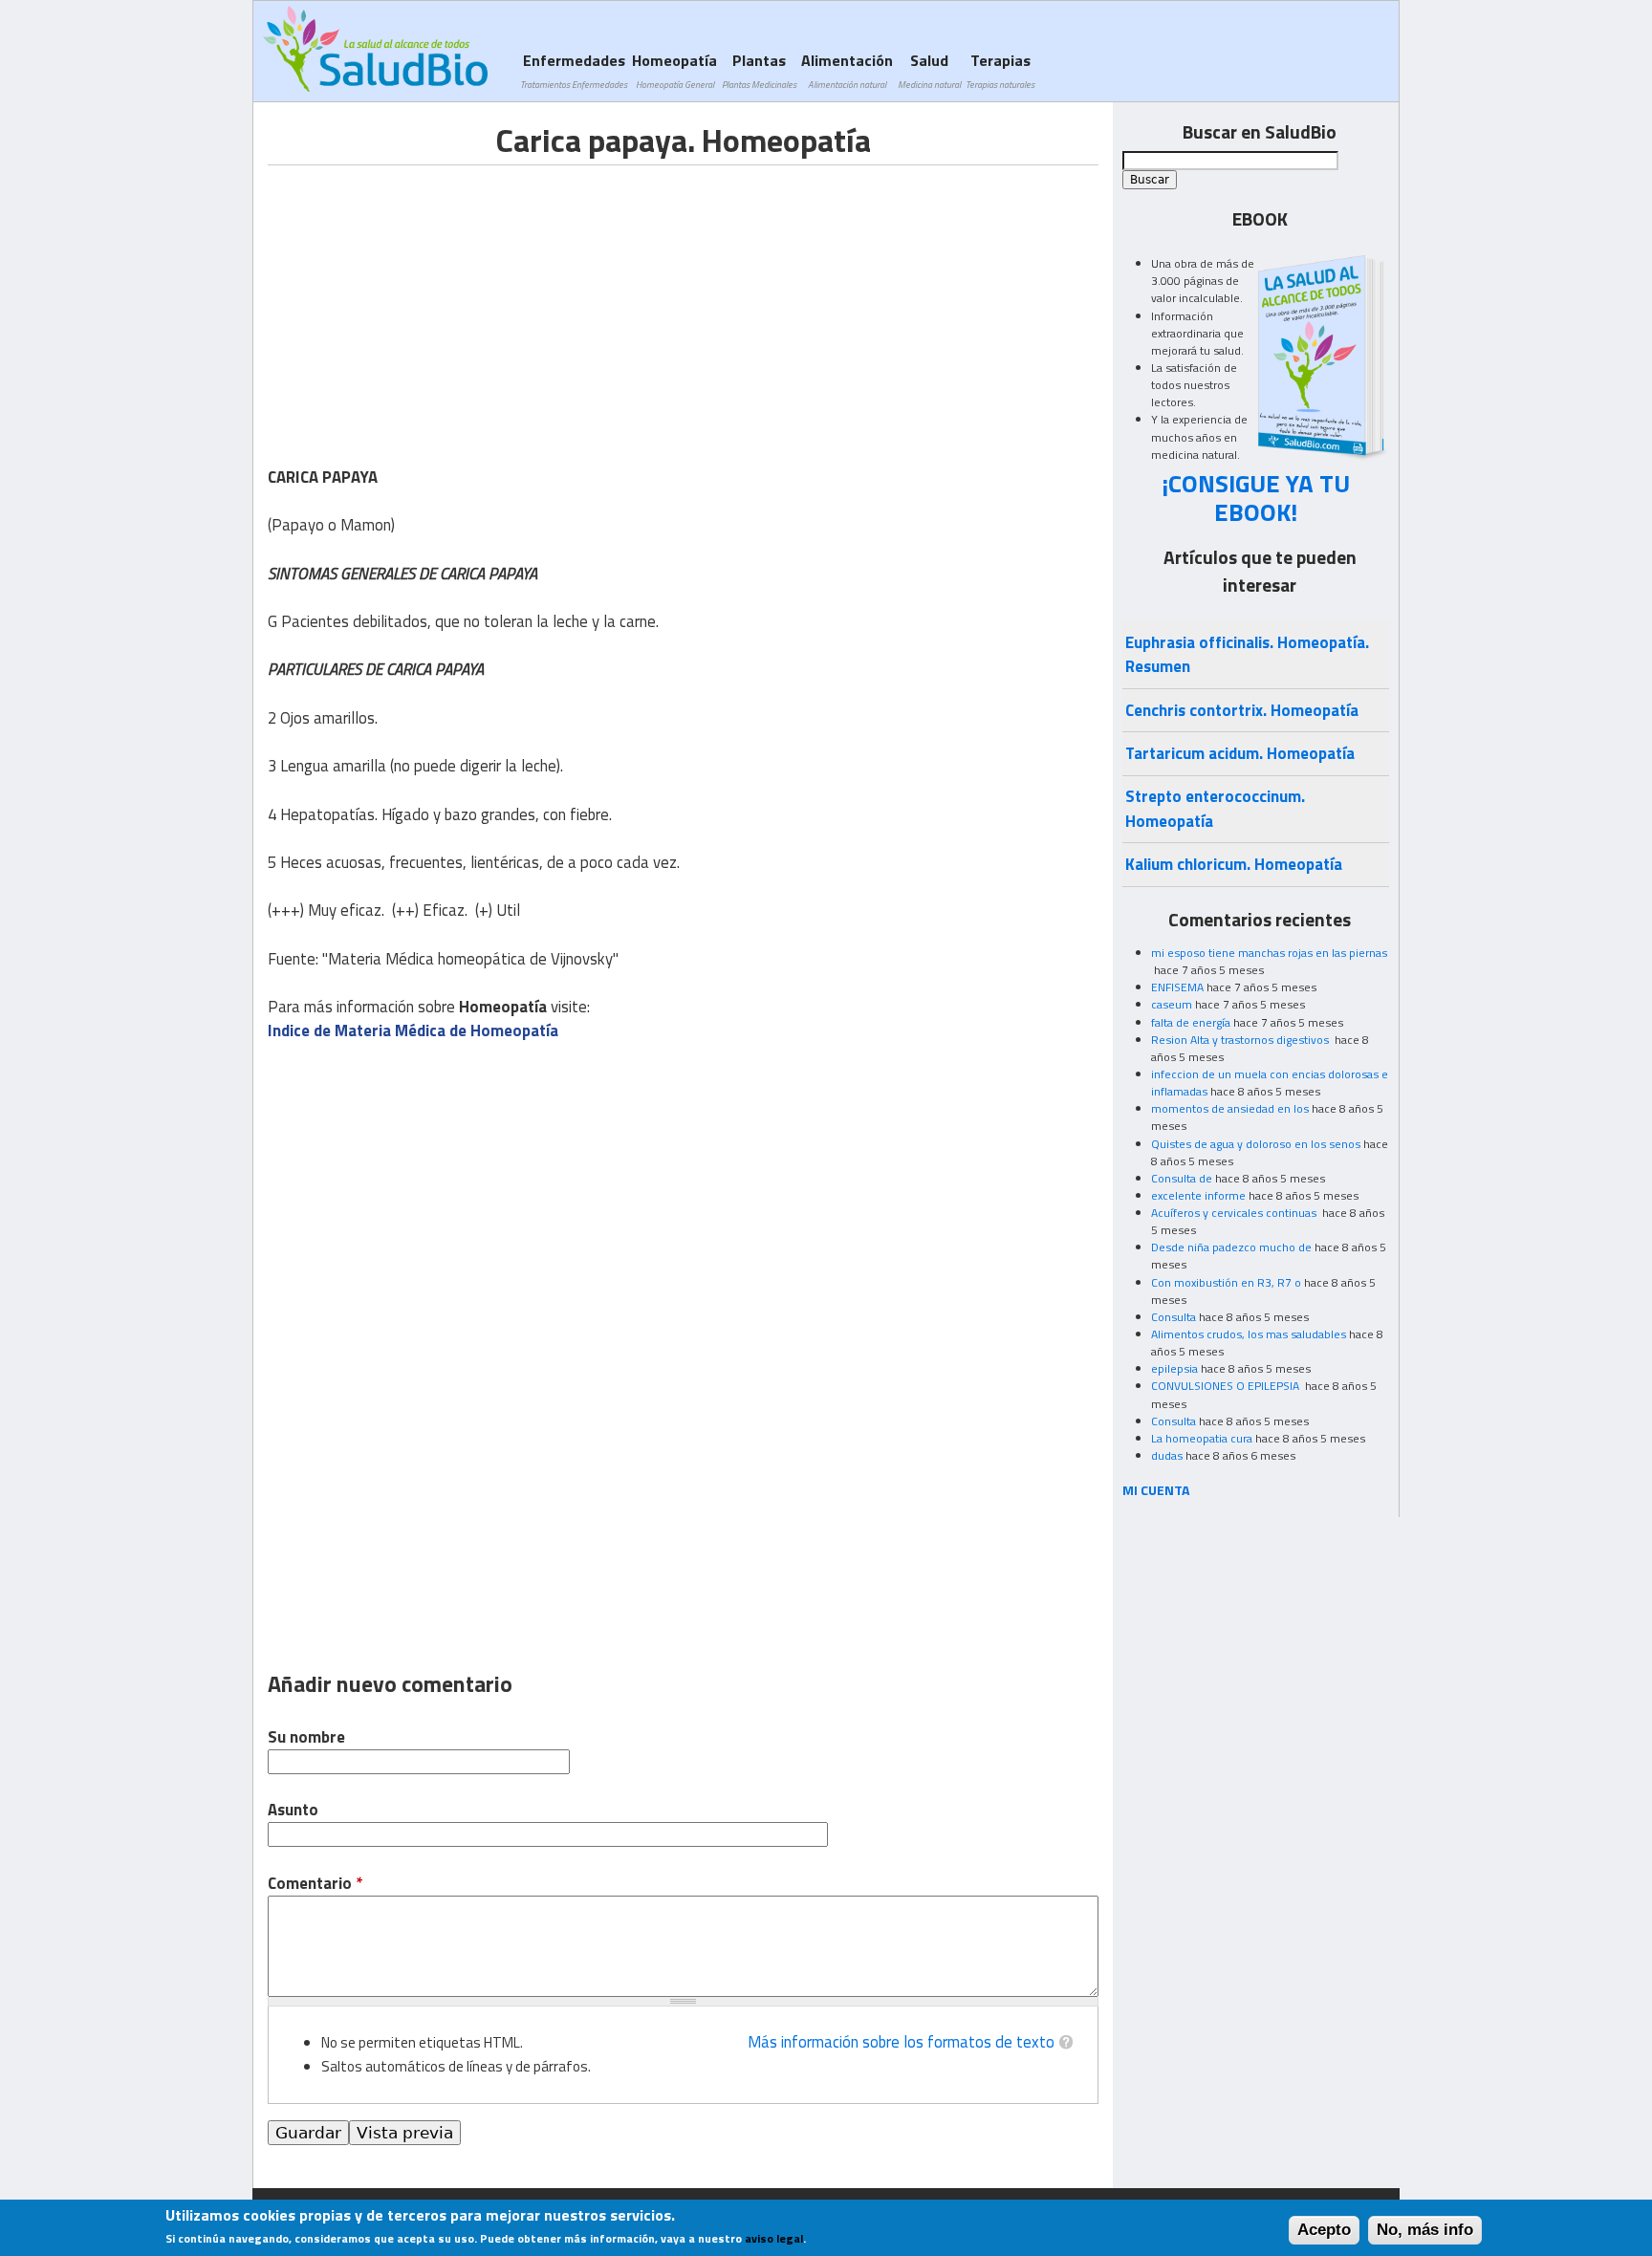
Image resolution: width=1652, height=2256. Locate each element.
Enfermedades (574, 70)
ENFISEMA (1177, 987)
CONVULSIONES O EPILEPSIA (1227, 1386)
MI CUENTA (1156, 1490)
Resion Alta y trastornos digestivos (1241, 1040)
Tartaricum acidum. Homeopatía (1240, 753)
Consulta (1174, 1317)
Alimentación (847, 70)
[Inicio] (375, 49)
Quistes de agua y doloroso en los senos (1256, 1144)
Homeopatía (674, 70)
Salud (929, 70)
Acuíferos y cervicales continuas (1235, 1213)
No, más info (1425, 2230)
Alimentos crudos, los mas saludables (1249, 1334)
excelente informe (1198, 1195)
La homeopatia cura (1202, 1438)
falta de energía (1191, 1022)
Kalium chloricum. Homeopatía (1234, 864)
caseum (1172, 1004)
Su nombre (306, 1737)
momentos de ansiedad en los (1230, 1108)
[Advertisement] (428, 299)
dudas (1167, 1455)
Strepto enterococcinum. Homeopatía (1215, 808)
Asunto (293, 1810)
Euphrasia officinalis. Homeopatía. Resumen (1247, 654)
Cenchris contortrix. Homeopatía (1242, 710)
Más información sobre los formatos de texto (901, 2042)
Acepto (1324, 2230)
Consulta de (1182, 1178)
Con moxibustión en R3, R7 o (1226, 1282)
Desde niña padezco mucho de (1231, 1247)
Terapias (1000, 70)
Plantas (759, 70)
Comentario (315, 1884)
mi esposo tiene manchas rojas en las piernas (1269, 953)
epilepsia (1174, 1368)
